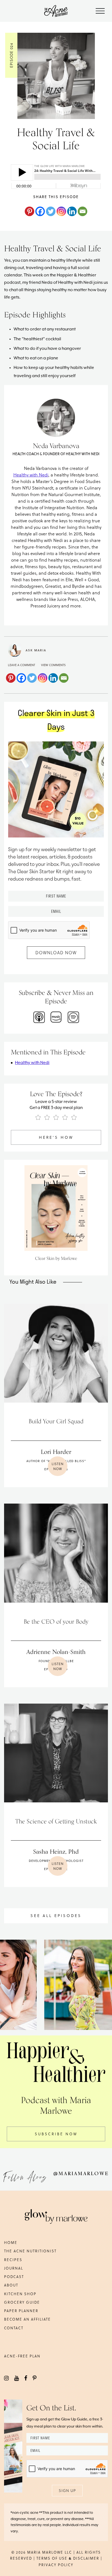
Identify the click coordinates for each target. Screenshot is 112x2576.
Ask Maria (36, 650)
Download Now (56, 952)
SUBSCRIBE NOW (56, 2134)
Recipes (13, 2260)
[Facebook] (40, 211)
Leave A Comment (21, 665)
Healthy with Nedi (31, 475)
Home (11, 2242)
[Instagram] (61, 211)
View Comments (53, 665)
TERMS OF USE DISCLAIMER (68, 2558)
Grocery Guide (22, 2302)
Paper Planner (21, 2311)
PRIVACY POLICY (56, 2565)
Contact (14, 2328)
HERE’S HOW (56, 1137)
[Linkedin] (72, 211)
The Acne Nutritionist (30, 2251)
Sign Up (67, 2490)
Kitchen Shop (20, 2294)
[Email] (83, 211)
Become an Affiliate (27, 2319)
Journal (14, 2268)
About (11, 2285)
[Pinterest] (29, 211)
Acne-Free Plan (22, 2356)
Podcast (14, 2277)
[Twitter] (51, 211)
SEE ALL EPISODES (56, 1915)
